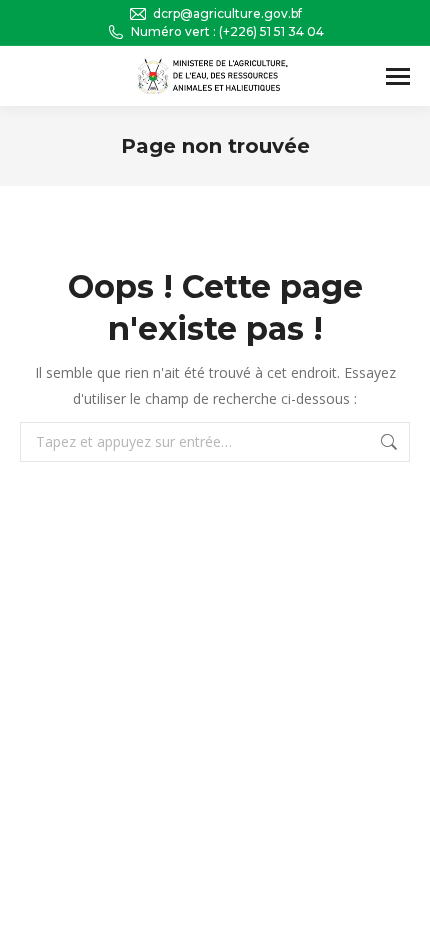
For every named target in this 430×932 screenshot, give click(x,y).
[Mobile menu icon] (398, 76)
